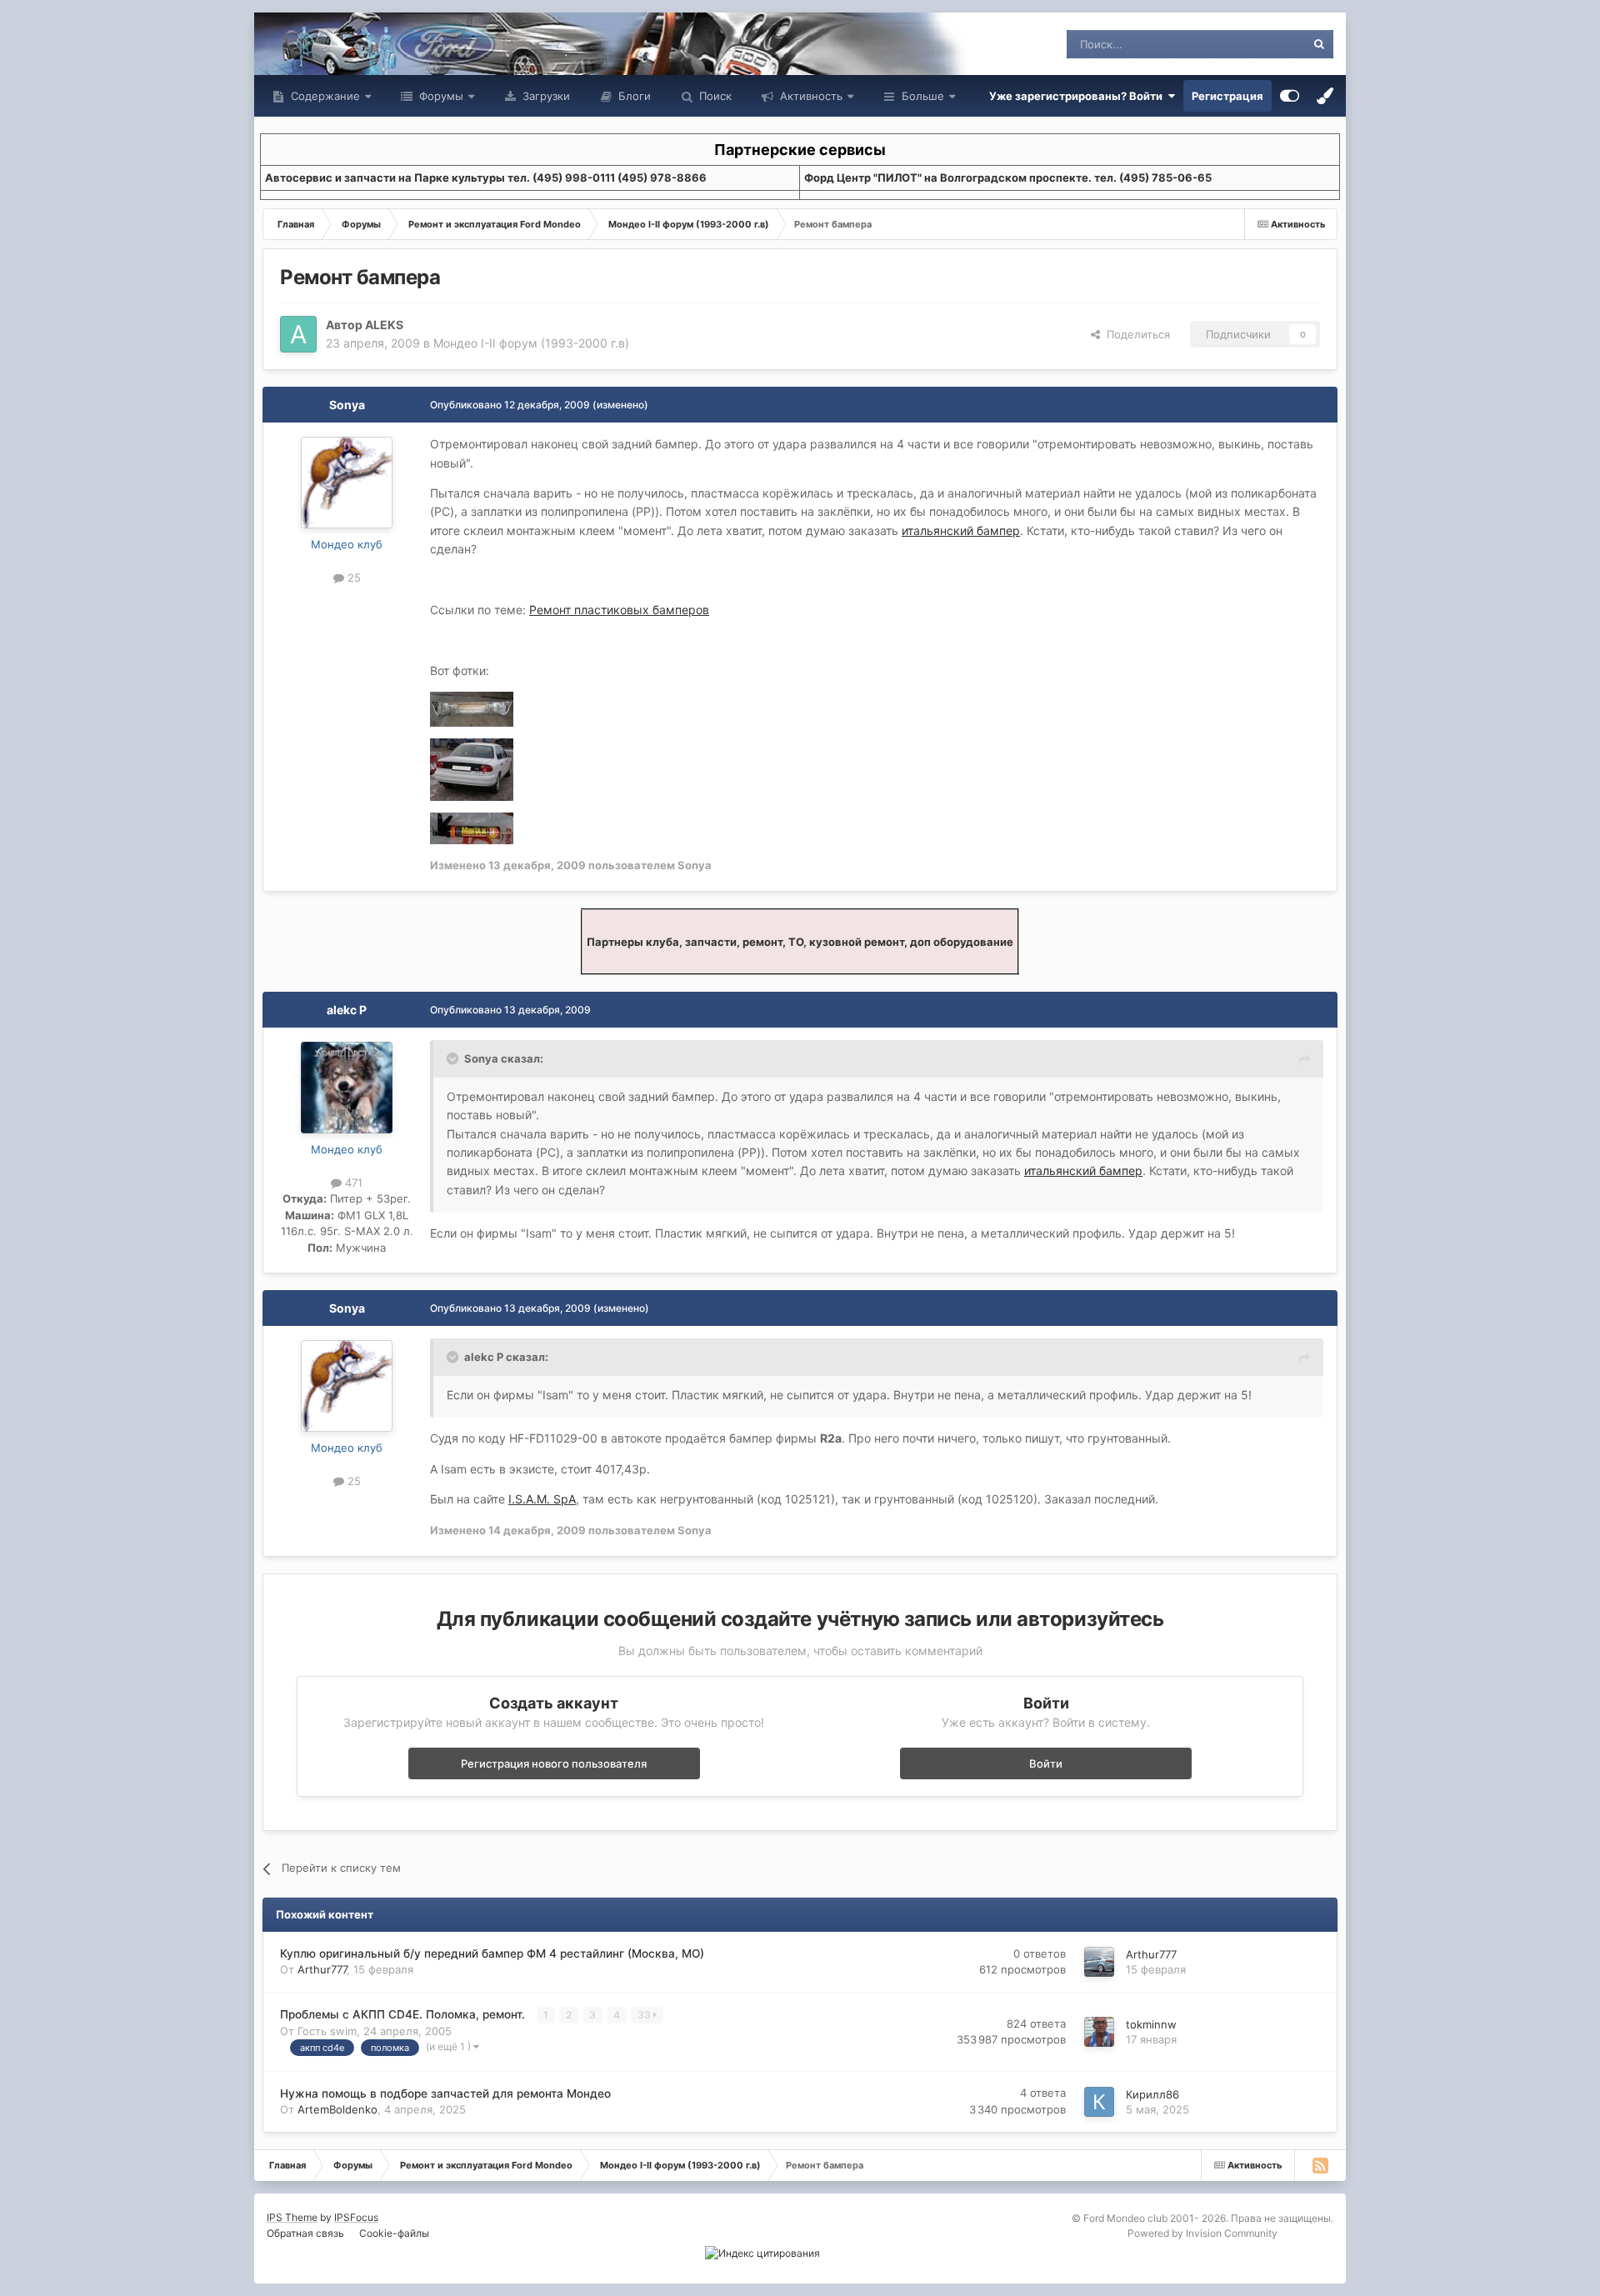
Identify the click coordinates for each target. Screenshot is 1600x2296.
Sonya (347, 405)
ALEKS (384, 325)
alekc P (347, 1010)
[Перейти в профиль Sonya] (347, 483)
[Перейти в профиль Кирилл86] (1099, 2102)
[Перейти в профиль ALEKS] (298, 334)
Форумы (440, 96)
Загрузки (545, 96)
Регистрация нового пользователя (554, 1763)
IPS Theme (292, 2217)
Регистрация (1227, 96)
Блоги (633, 96)
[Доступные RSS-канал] (1320, 2165)
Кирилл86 (1152, 2094)
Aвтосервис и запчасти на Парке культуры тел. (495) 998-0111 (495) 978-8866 (486, 178)
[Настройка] (1290, 96)
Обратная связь (305, 2233)
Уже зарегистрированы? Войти (1078, 96)
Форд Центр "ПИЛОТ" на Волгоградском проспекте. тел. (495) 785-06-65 (1008, 178)
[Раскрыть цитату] (454, 1058)
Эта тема (1260, 44)
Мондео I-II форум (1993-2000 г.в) (531, 343)
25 (352, 578)
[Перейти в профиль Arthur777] (1099, 1962)
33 (645, 2015)
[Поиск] (1319, 44)
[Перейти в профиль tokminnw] (1099, 2032)
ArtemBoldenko (337, 2109)
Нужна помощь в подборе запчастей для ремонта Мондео (445, 2093)
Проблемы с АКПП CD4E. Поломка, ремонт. (404, 2014)
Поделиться (1135, 334)
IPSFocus (356, 2217)
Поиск (714, 96)
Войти (1046, 1763)
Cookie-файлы (394, 2233)
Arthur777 (322, 1969)
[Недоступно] (472, 708)
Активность (810, 96)
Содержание (324, 96)
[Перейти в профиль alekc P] (347, 1088)
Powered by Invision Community (1202, 2233)
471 (352, 1183)
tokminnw (1151, 2024)
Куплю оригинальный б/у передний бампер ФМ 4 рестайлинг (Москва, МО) (492, 1953)
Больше (923, 96)
